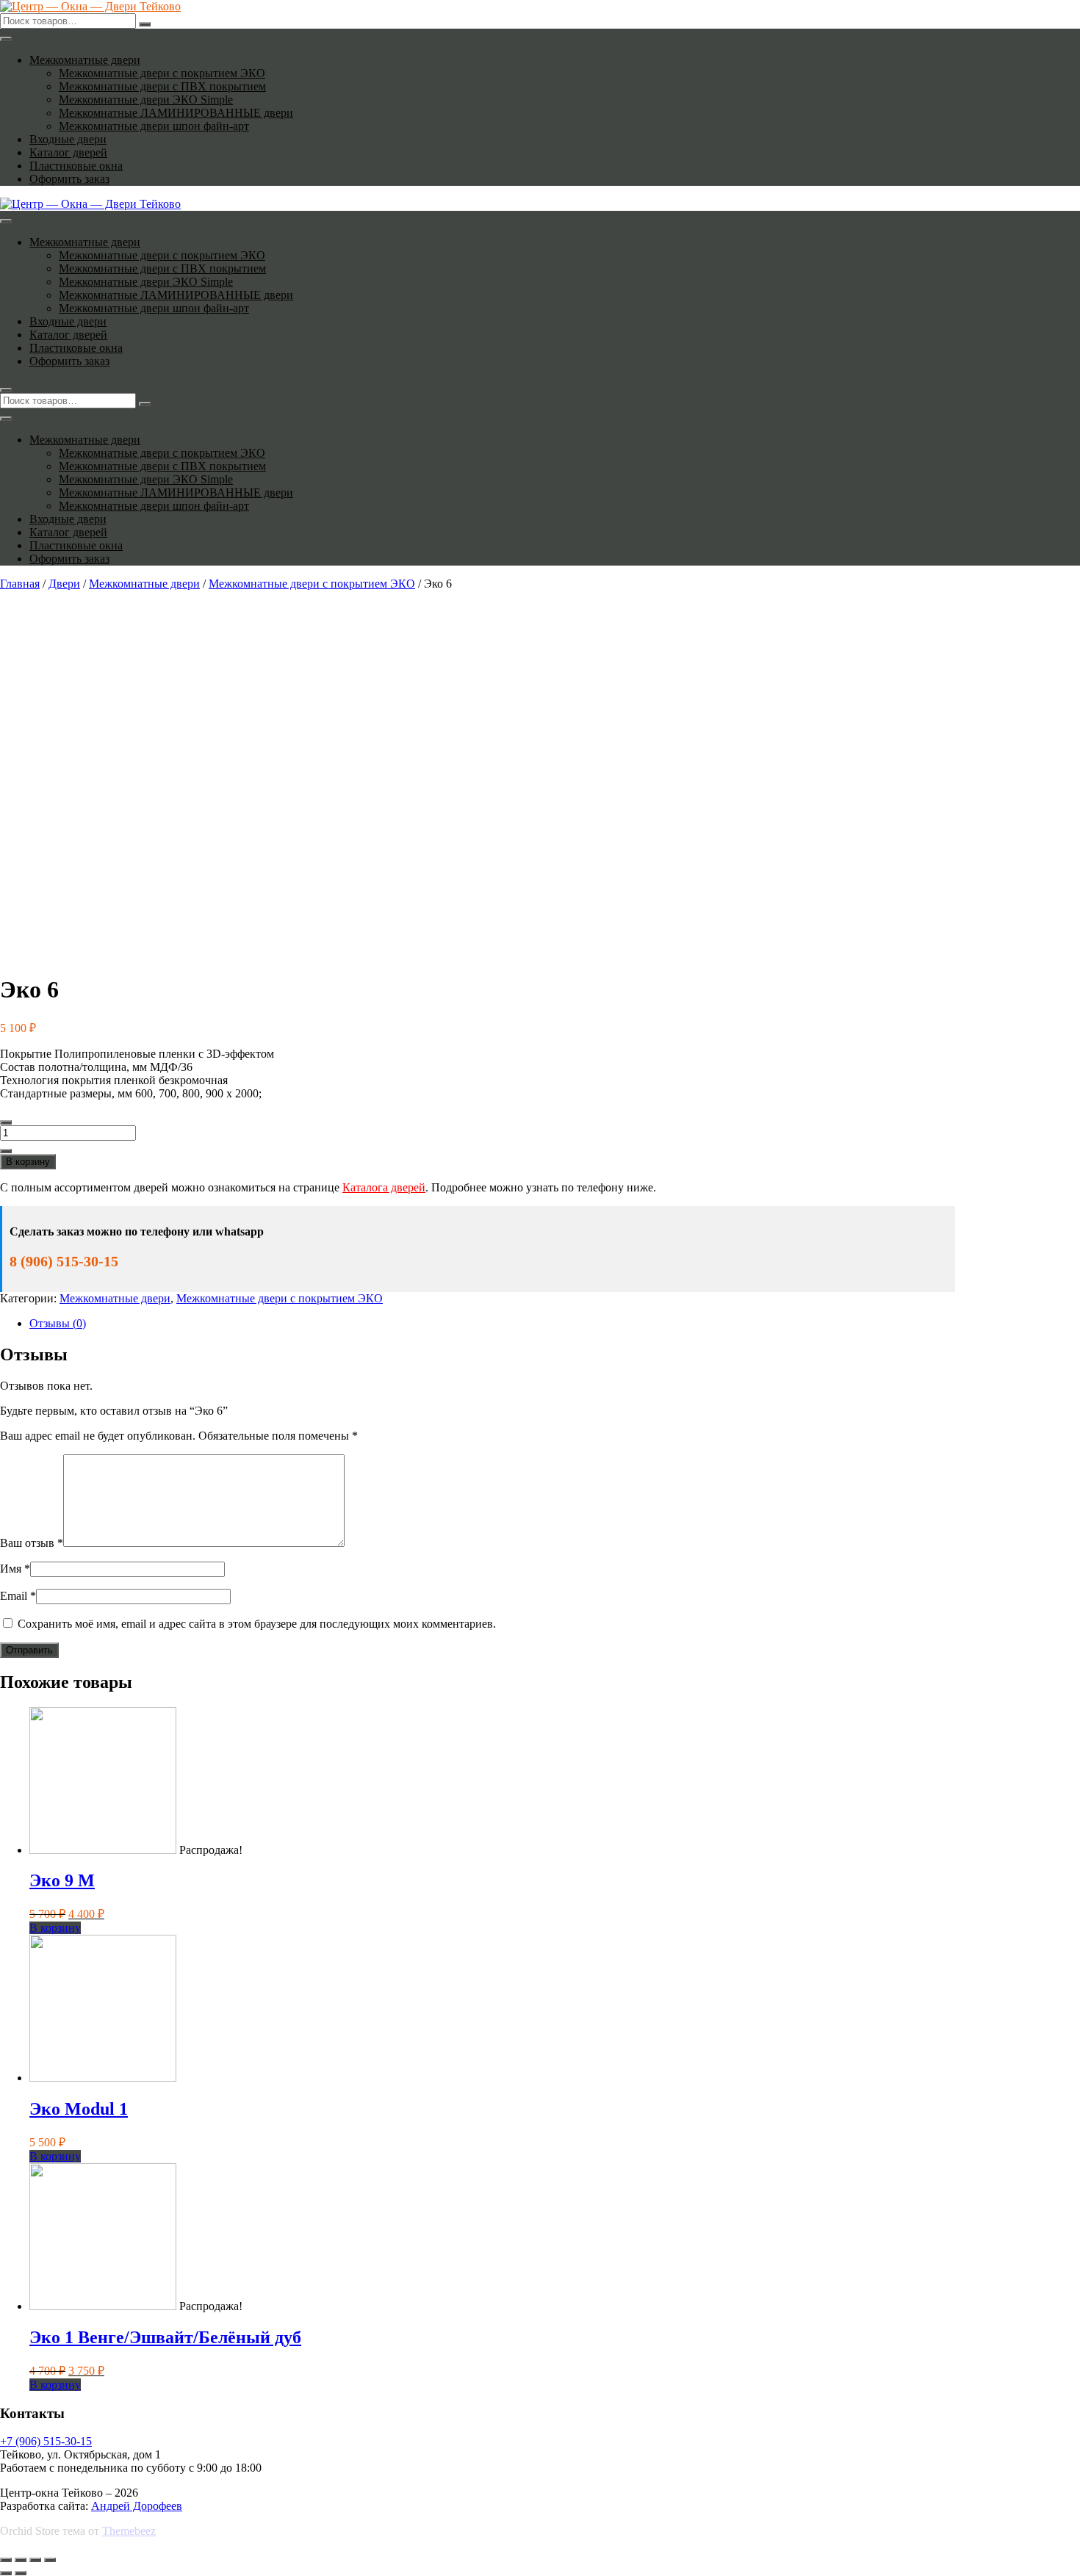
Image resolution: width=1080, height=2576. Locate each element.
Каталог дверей (68, 152)
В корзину (28, 1162)
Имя (15, 1569)
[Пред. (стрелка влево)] (6, 2573)
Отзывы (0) (58, 1323)
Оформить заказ (69, 179)
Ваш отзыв (32, 1543)
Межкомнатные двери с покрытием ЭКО (162, 73)
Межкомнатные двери (85, 60)
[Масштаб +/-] (50, 2560)
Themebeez (129, 2531)
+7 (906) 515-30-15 (46, 2441)
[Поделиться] (21, 2560)
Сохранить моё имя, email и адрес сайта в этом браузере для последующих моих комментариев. (257, 1624)
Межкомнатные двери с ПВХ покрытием (162, 86)
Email (18, 1596)
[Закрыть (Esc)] (6, 2560)
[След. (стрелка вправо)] (21, 2573)
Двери (64, 584)
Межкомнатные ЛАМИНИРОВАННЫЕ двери (176, 113)
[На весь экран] (35, 2560)
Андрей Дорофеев (137, 2506)
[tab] (492, 1324)
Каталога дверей (384, 1187)
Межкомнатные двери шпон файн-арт (154, 126)
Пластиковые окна (76, 166)
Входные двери (68, 139)
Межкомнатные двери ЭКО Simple (146, 100)
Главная (20, 584)
